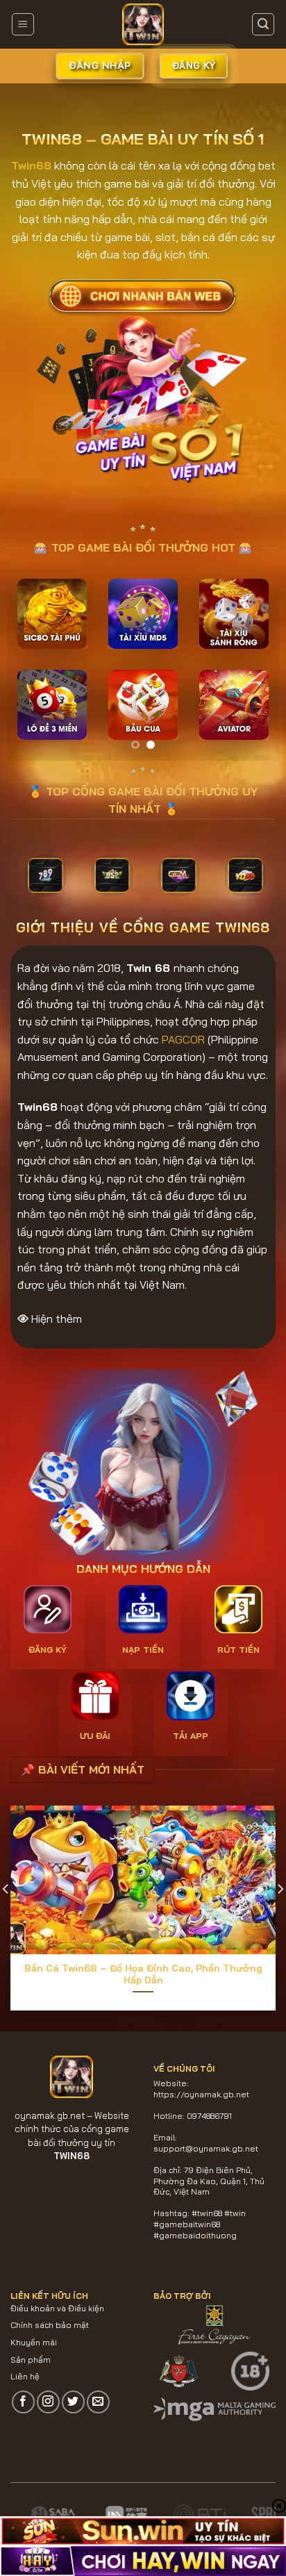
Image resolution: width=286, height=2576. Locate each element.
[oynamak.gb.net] (143, 24)
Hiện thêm (57, 1319)
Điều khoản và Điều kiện (57, 2308)
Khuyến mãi (34, 2342)
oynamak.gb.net (50, 2115)
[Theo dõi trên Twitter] (73, 2402)
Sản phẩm (31, 2360)
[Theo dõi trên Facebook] (23, 2402)
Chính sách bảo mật (50, 2325)
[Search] (263, 24)
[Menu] (23, 24)
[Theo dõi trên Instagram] (48, 2402)
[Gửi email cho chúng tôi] (98, 2402)
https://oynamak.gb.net (201, 2094)
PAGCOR (183, 1039)
